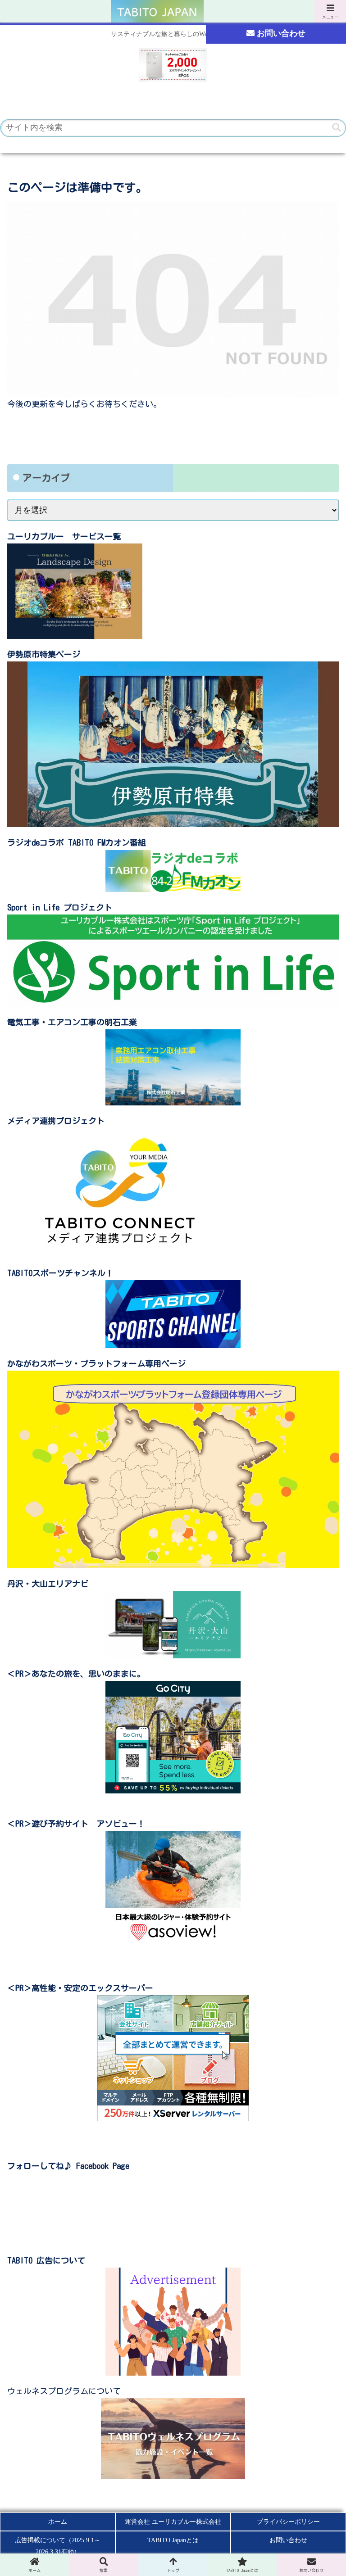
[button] (337, 128)
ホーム (58, 2522)
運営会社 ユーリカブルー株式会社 (173, 2522)
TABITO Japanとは (173, 2540)
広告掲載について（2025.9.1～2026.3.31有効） (58, 2546)
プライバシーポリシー (288, 2522)
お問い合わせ (281, 33)
